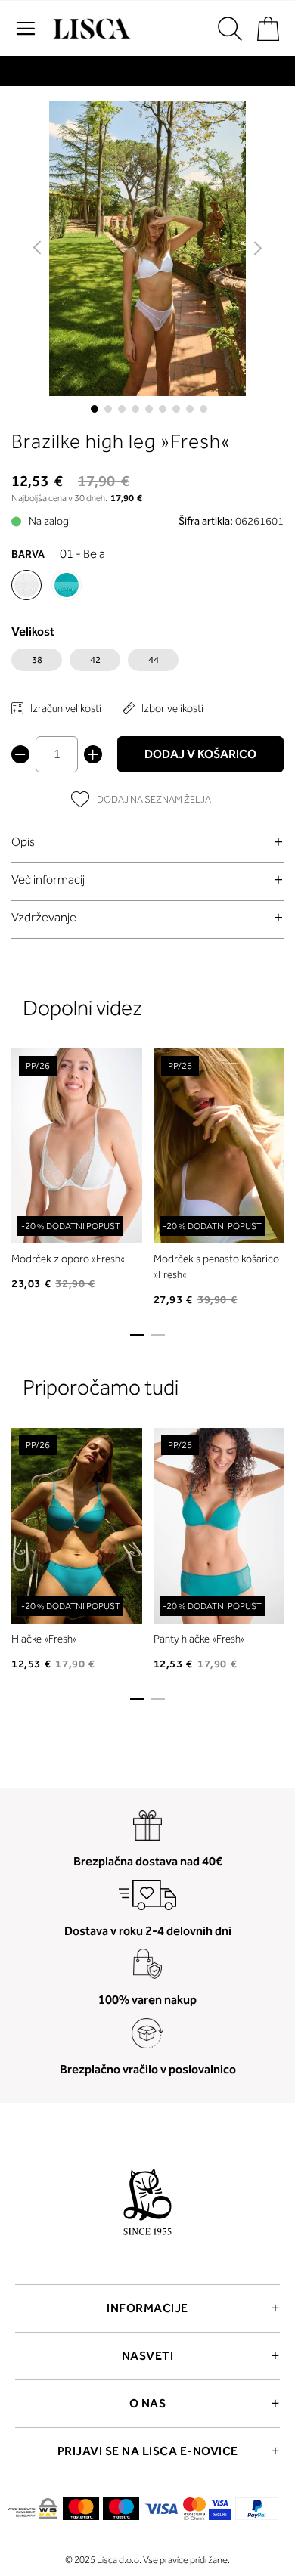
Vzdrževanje (44, 917)
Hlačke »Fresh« (44, 1639)
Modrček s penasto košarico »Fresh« (216, 1267)
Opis (23, 842)
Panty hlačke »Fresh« (199, 1639)
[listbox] (147, 664)
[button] (38, 249)
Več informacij (48, 879)
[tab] (147, 842)
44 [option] (154, 660)
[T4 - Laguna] (67, 585)
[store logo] (90, 29)
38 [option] (37, 660)
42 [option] (95, 660)
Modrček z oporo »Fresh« (68, 1259)
